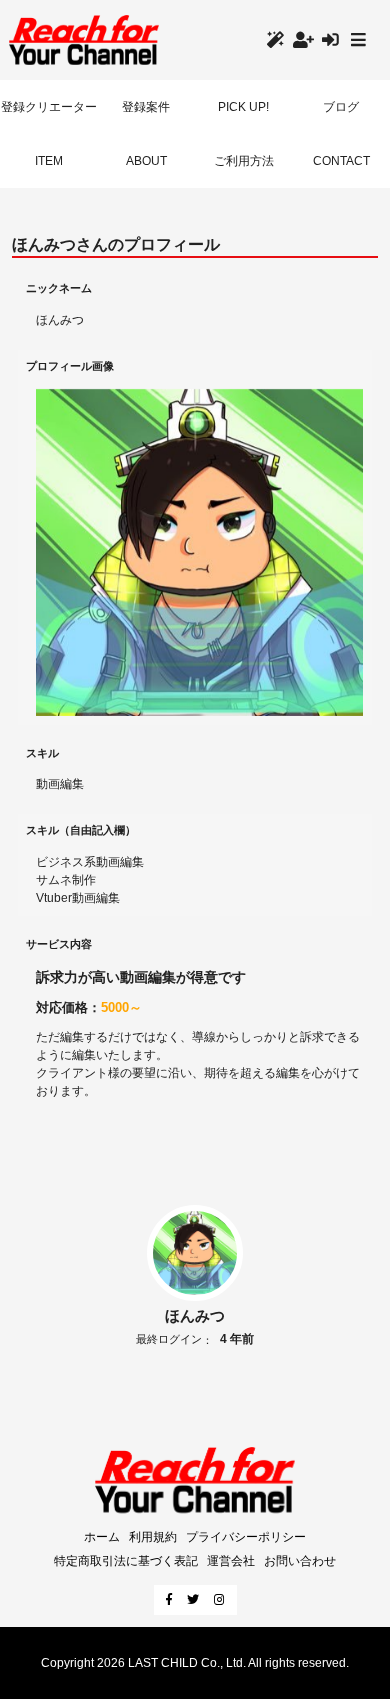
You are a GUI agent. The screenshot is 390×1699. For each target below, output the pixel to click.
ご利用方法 (244, 161)
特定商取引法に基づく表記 (126, 1561)
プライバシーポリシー (246, 1537)
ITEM (49, 161)
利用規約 (153, 1537)
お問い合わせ (300, 1561)
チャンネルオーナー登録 (307, 39)
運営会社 (231, 1561)
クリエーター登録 (279, 39)
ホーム (102, 1537)
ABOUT (146, 161)
